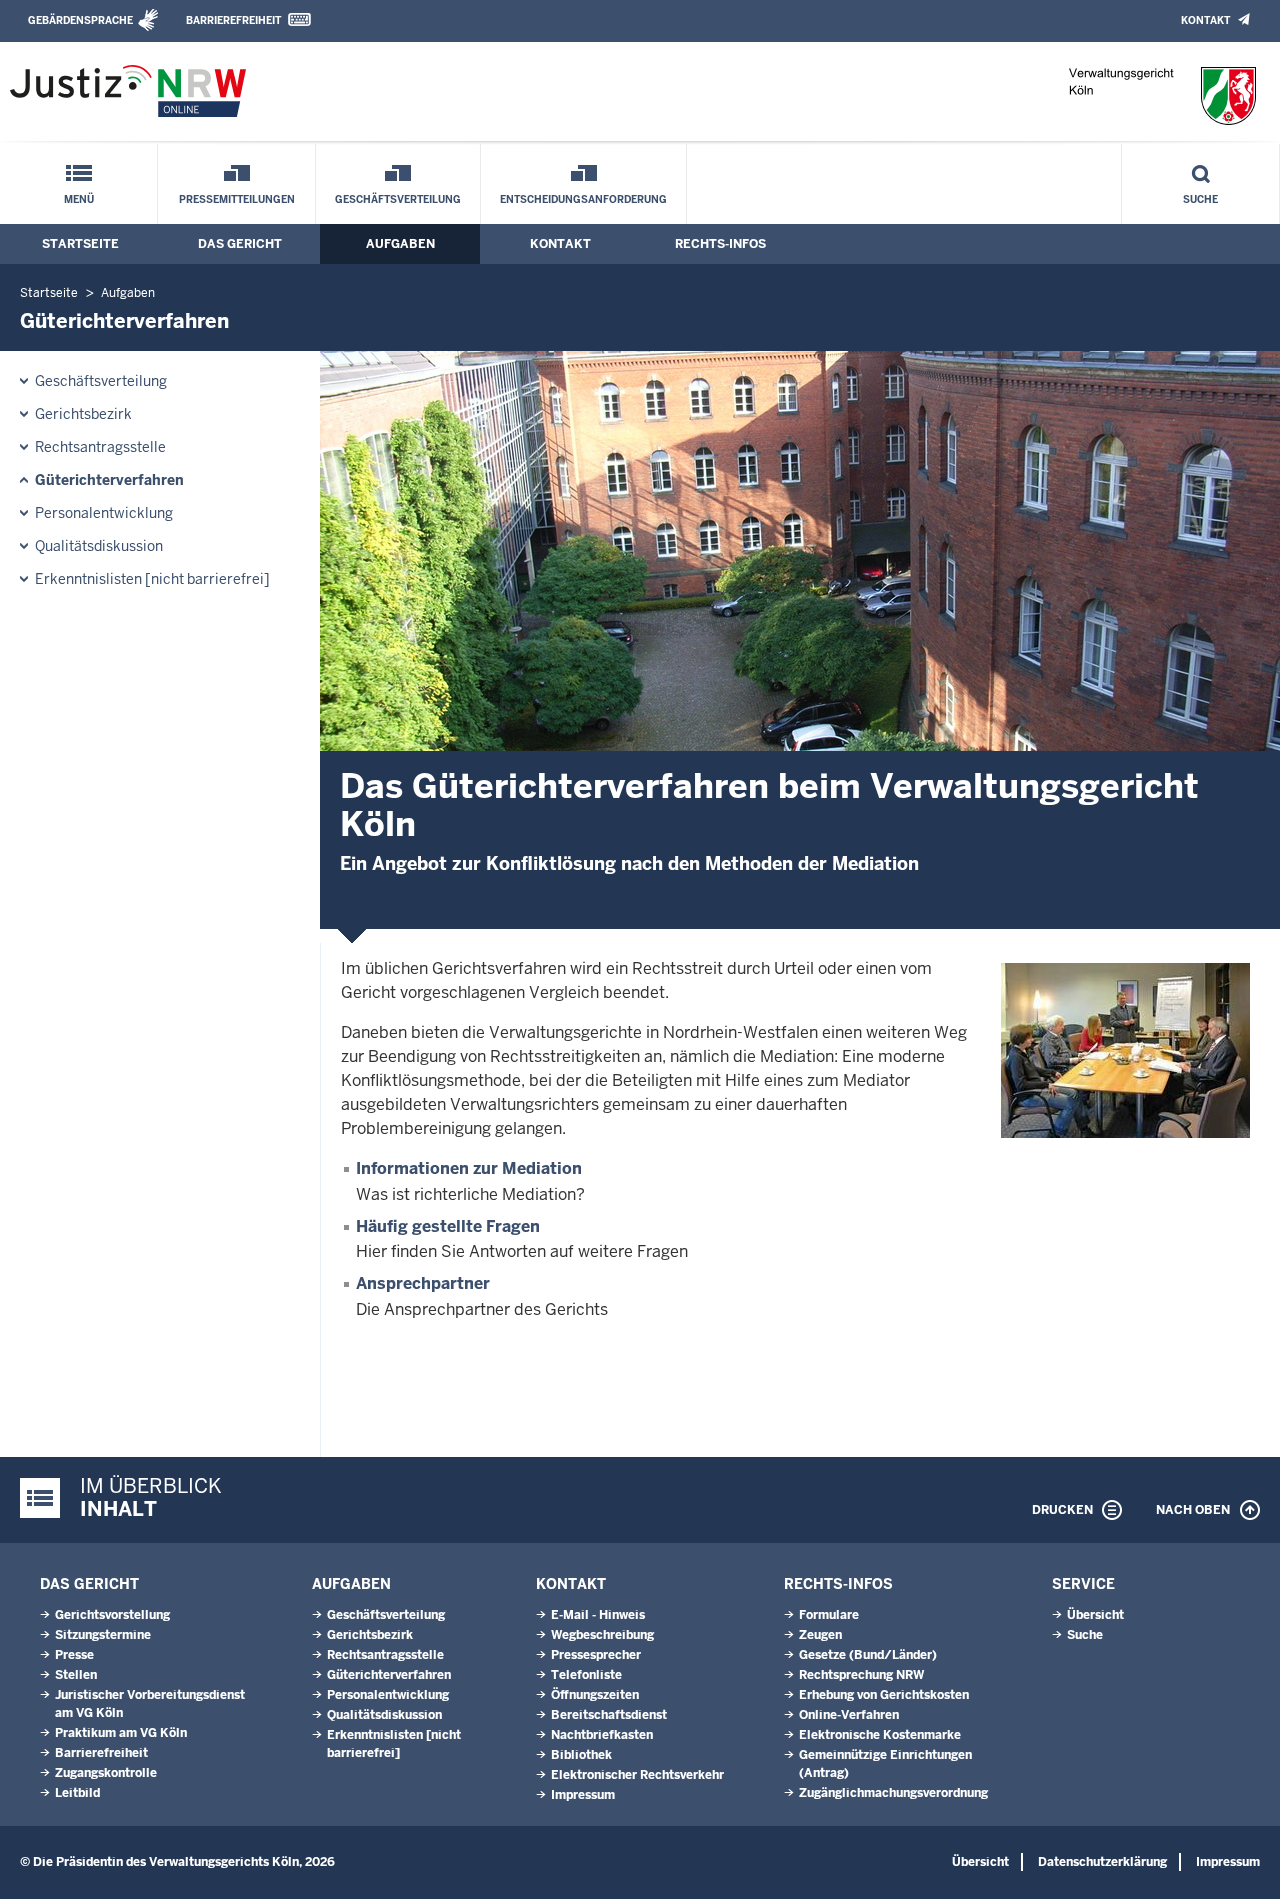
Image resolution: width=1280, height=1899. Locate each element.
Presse (74, 1655)
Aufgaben (400, 244)
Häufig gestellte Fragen (448, 1226)
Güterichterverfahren (109, 480)
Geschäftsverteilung (398, 199)
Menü (79, 199)
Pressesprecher (596, 1655)
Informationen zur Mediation (469, 1168)
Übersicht (1095, 1615)
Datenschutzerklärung (1102, 1862)
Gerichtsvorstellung (112, 1615)
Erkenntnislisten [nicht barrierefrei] (152, 579)
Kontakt (1205, 20)
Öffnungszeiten (595, 1695)
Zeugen (820, 1635)
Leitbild (77, 1793)
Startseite (80, 244)
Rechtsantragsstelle (100, 447)
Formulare (829, 1615)
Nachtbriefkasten (602, 1735)
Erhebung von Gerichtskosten (884, 1695)
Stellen (76, 1675)
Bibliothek (581, 1755)
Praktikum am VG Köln (121, 1733)
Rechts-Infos (720, 244)
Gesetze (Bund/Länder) (868, 1655)
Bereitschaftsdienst (609, 1715)
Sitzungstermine (103, 1635)
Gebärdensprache (80, 20)
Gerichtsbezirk (83, 414)
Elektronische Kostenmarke (880, 1735)
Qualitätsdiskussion (99, 546)
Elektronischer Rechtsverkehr (637, 1775)
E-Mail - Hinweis (598, 1615)
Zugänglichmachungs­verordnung (893, 1793)
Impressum (583, 1795)
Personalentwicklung (104, 513)
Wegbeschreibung (602, 1635)
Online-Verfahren (849, 1715)
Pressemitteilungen (237, 199)
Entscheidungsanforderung (583, 199)
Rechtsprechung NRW (861, 1675)
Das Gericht (240, 244)
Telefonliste (586, 1675)
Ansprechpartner (423, 1283)
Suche (1200, 199)
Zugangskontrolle (106, 1773)
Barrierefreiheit (233, 20)
